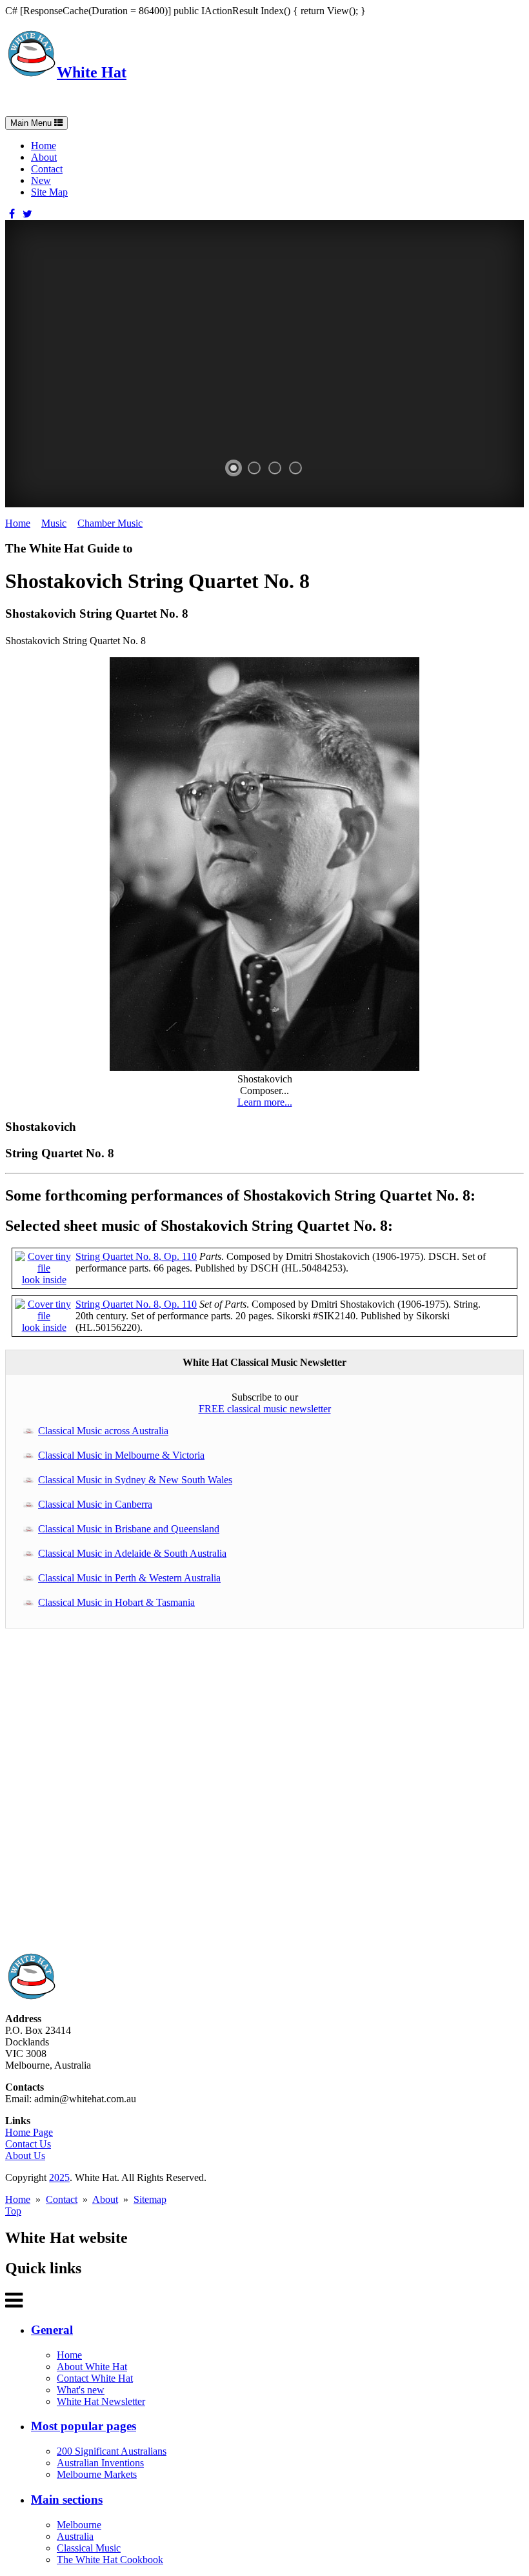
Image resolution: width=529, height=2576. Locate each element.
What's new (81, 2390)
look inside (44, 1280)
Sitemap (150, 2199)
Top (13, 2211)
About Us (25, 2155)
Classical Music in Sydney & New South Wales (135, 1480)
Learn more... (265, 1102)
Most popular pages (84, 2426)
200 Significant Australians (112, 2451)
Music (54, 523)
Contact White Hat (95, 2378)
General (52, 2330)
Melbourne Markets (97, 2474)
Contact (47, 169)
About (44, 157)
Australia (75, 2536)
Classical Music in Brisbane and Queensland (129, 1529)
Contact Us (28, 2144)
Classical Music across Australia (103, 1431)
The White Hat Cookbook (110, 2560)
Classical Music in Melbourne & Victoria (121, 1455)
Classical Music (89, 2548)
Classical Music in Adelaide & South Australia (132, 1553)
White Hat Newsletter (101, 2401)
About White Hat (92, 2367)
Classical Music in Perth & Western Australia (129, 1578)
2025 (59, 2177)
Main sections (67, 2500)
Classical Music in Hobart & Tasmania (116, 1602)
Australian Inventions (100, 2463)
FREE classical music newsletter (265, 1409)
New (41, 180)
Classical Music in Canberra (95, 1504)
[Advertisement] (264, 1797)
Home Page (29, 2132)
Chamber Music (110, 523)
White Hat (92, 72)
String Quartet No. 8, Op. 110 (136, 1256)
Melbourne (79, 2525)
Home (44, 146)
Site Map (49, 192)
